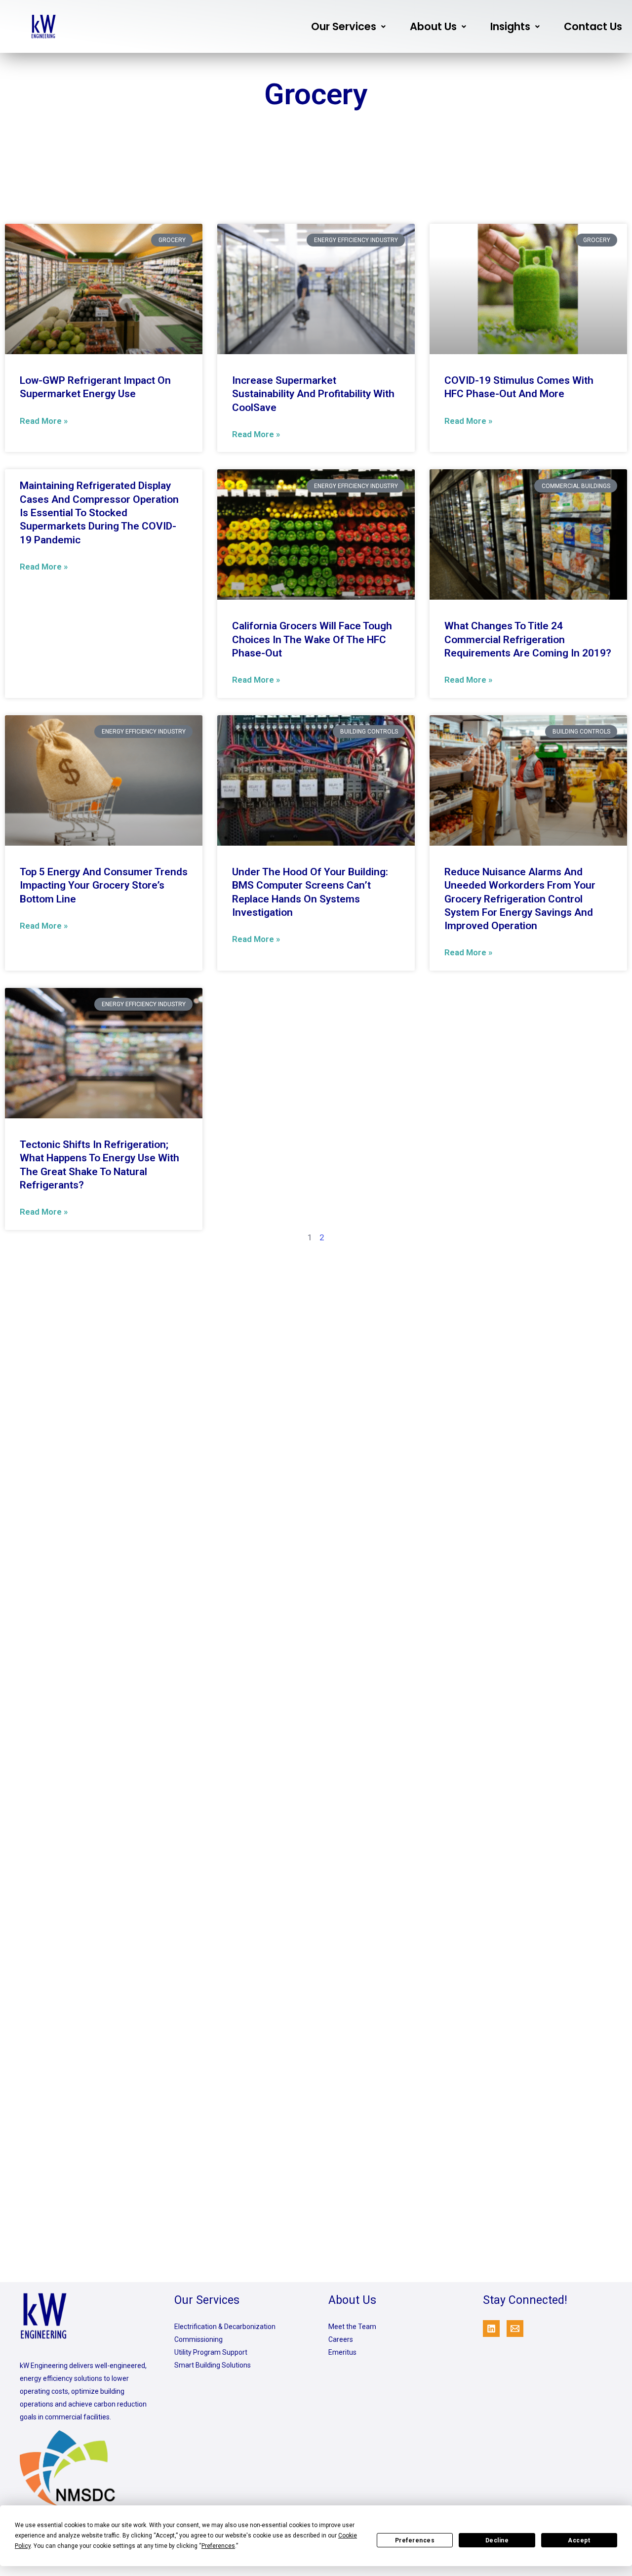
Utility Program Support (211, 2352)
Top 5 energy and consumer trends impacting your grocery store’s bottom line (104, 885)
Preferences (415, 2540)
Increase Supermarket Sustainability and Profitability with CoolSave (313, 394)
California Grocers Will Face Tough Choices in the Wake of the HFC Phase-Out (312, 639)
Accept (579, 2540)
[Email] (515, 2329)
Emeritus (342, 2352)
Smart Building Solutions (213, 2365)
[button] (348, 26)
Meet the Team (352, 2327)
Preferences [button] (218, 2546)
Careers (341, 2339)
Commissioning (198, 2339)
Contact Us (593, 26)
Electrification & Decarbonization (225, 2327)
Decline (497, 2540)
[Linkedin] (491, 2329)
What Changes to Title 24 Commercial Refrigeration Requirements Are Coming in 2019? (528, 639)
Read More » (44, 421)
